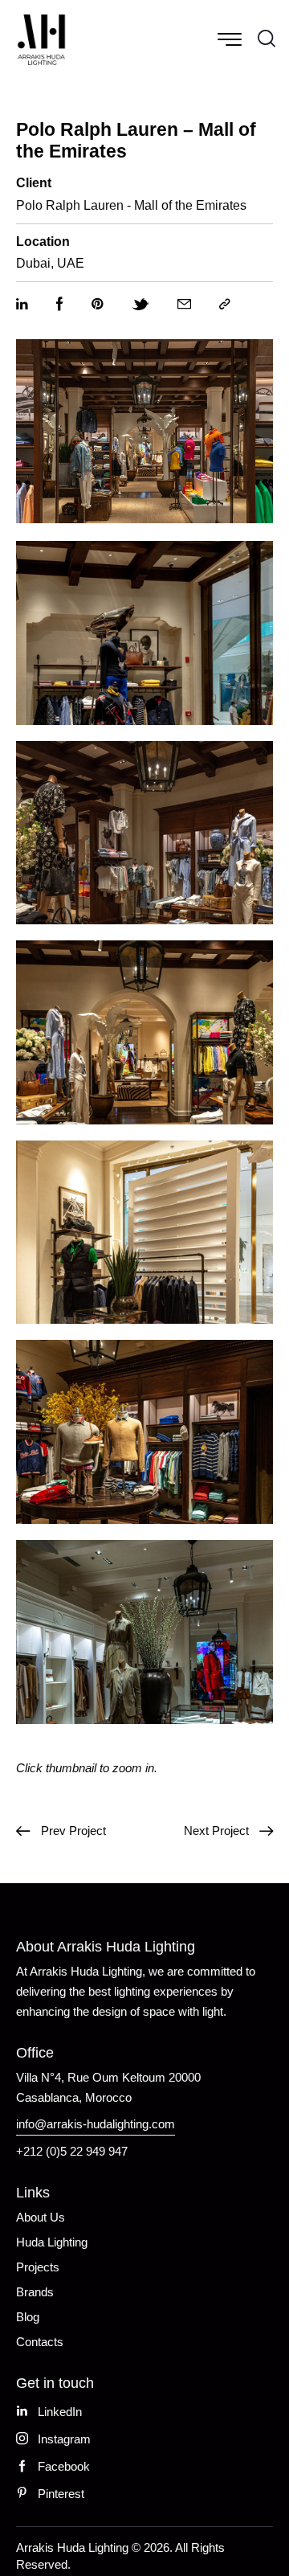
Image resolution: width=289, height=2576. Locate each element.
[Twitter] (140, 305)
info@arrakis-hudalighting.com (96, 2124)
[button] (225, 305)
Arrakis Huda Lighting (72, 2547)
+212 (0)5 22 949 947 (72, 2151)
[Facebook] (60, 305)
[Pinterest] (98, 305)
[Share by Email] (184, 305)
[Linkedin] (22, 305)
